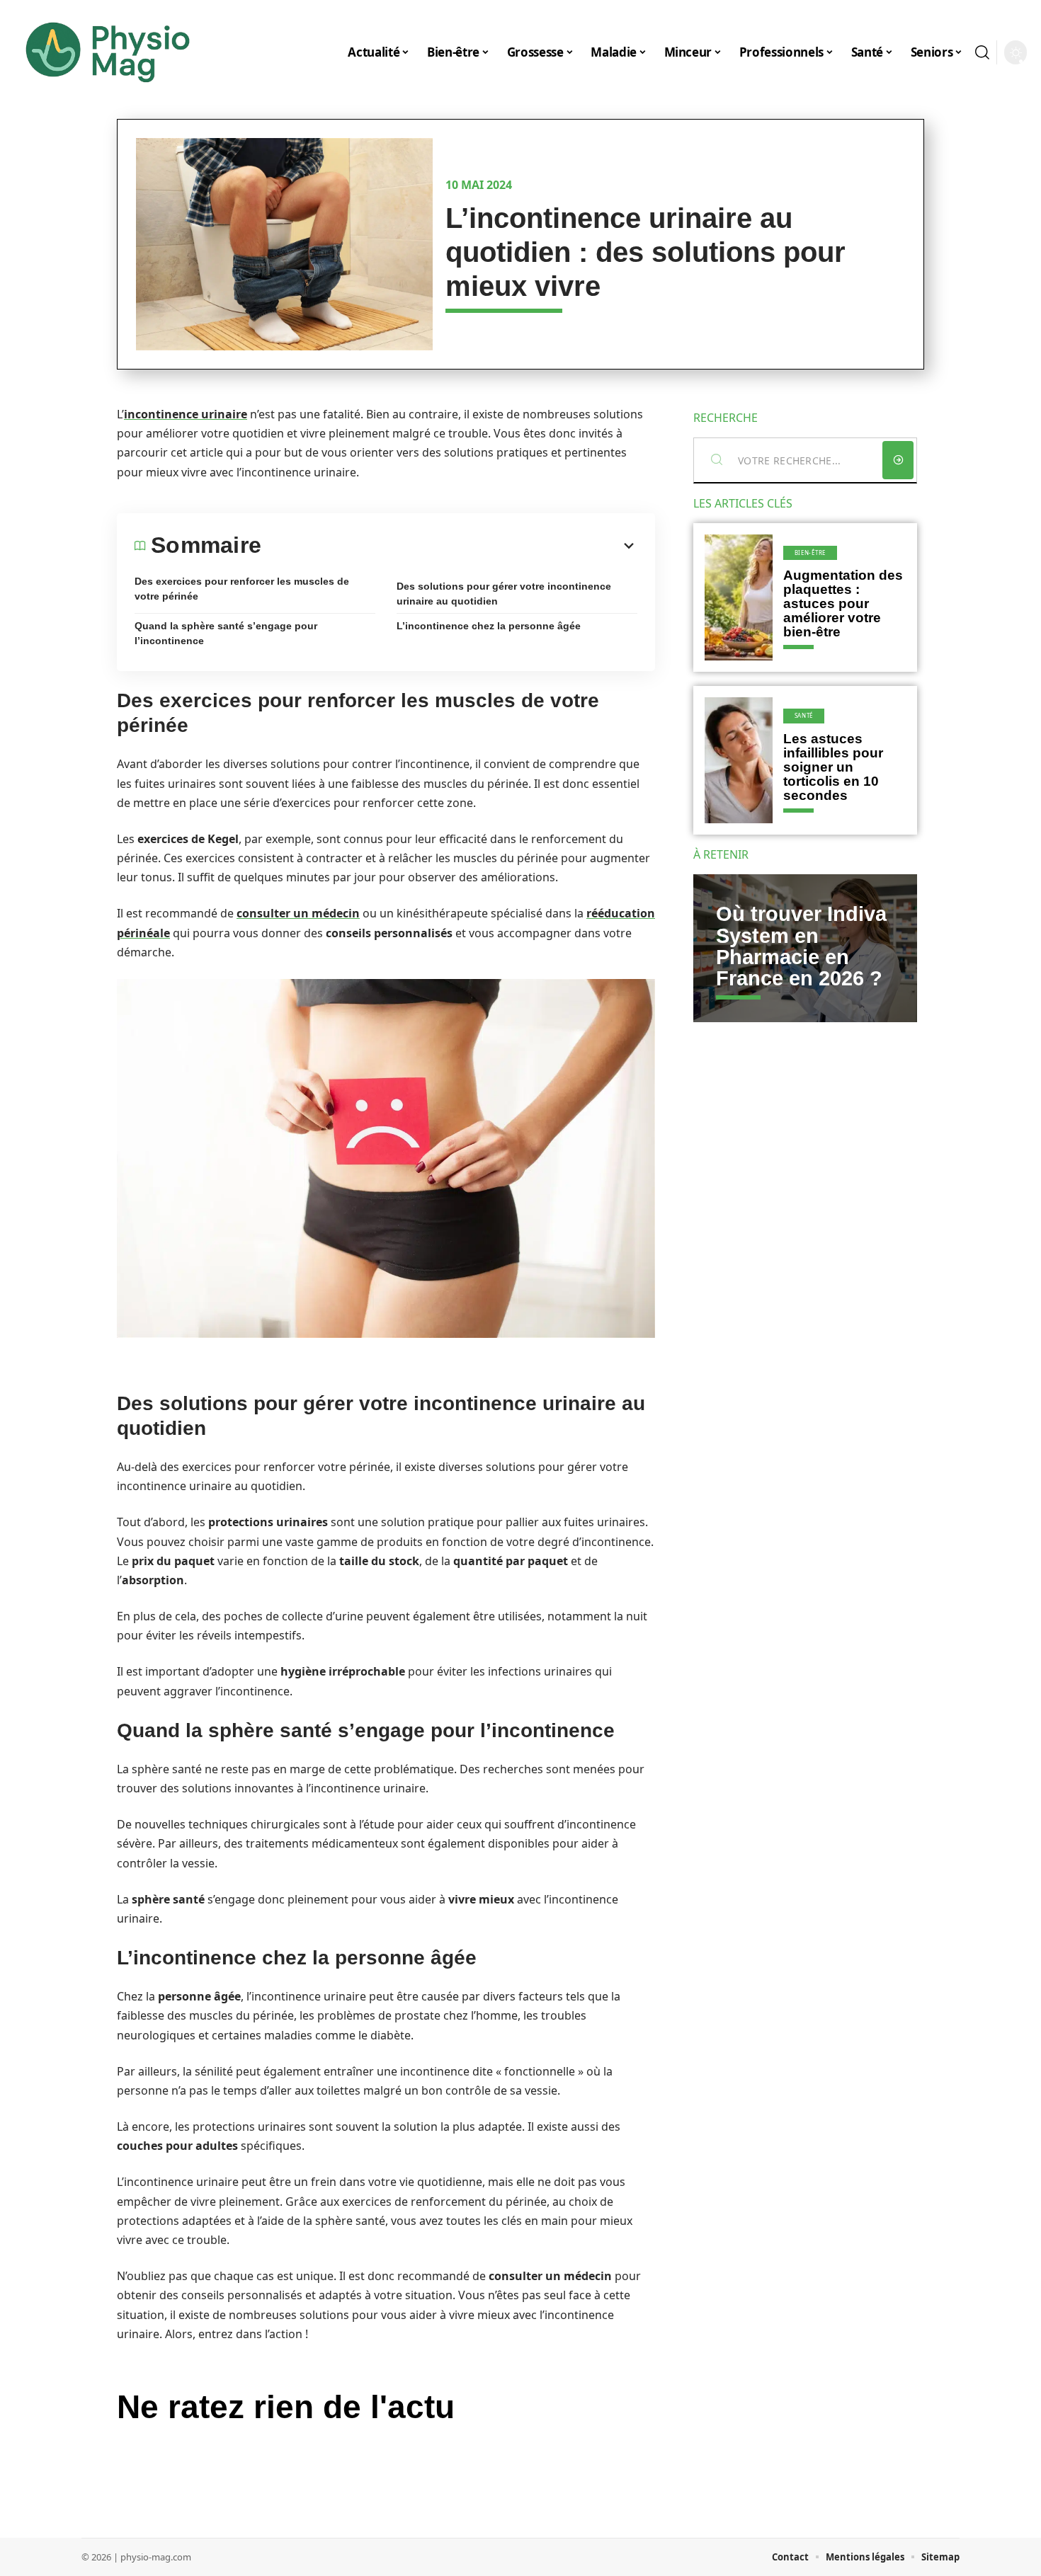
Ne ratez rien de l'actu (286, 2407)
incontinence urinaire (186, 414)
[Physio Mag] (108, 52)
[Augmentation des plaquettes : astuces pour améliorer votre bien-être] (739, 597)
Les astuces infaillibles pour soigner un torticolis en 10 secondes (833, 767)
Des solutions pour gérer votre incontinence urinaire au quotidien (504, 594)
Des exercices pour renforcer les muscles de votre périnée (242, 589)
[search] (982, 52)
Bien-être (810, 553)
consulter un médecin (298, 913)
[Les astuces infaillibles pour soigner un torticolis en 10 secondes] (739, 760)
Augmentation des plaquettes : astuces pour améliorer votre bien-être (843, 603)
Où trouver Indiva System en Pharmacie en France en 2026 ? (801, 946)
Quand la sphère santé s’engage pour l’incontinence (226, 633)
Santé (804, 715)
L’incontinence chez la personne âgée (489, 626)
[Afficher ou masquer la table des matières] (449, 546)
